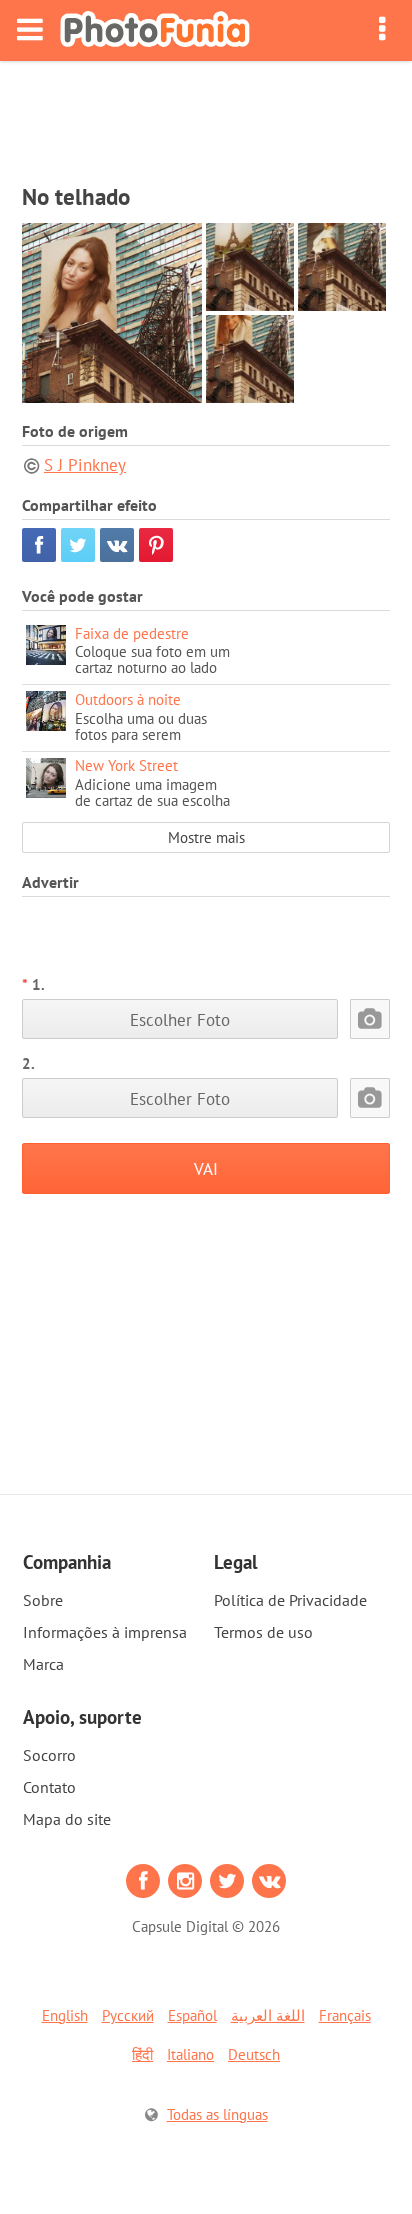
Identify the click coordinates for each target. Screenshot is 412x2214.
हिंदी (142, 2054)
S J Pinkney (85, 465)
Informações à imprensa (105, 1632)
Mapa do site (67, 1819)
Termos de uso (263, 1632)
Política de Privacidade (290, 1600)
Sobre (43, 1600)
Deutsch (254, 2054)
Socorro (49, 1755)
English (65, 2015)
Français (345, 2015)
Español (192, 2015)
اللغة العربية (268, 2015)
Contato (49, 1787)
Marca (43, 1664)
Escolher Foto (180, 1019)
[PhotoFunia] (155, 30)
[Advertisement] (206, 116)
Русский (128, 2015)
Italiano (190, 2054)
